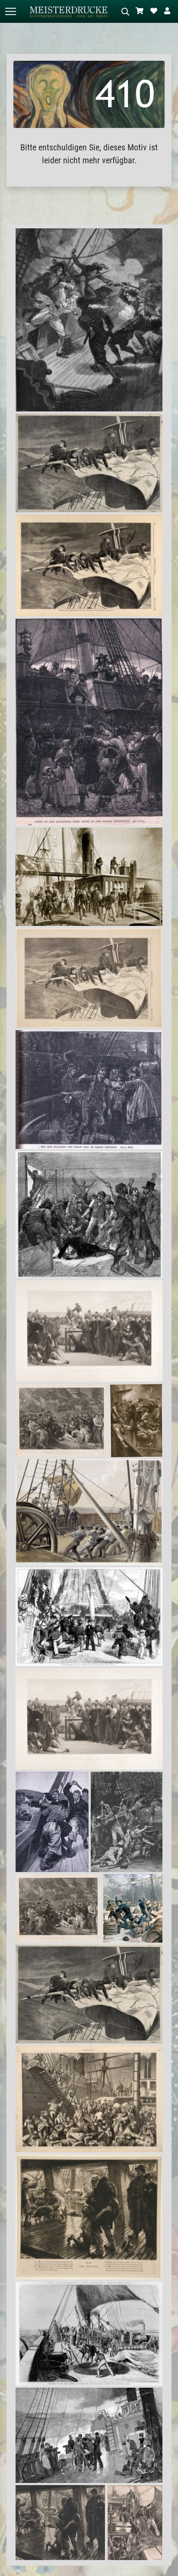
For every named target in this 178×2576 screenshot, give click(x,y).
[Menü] (10, 11)
